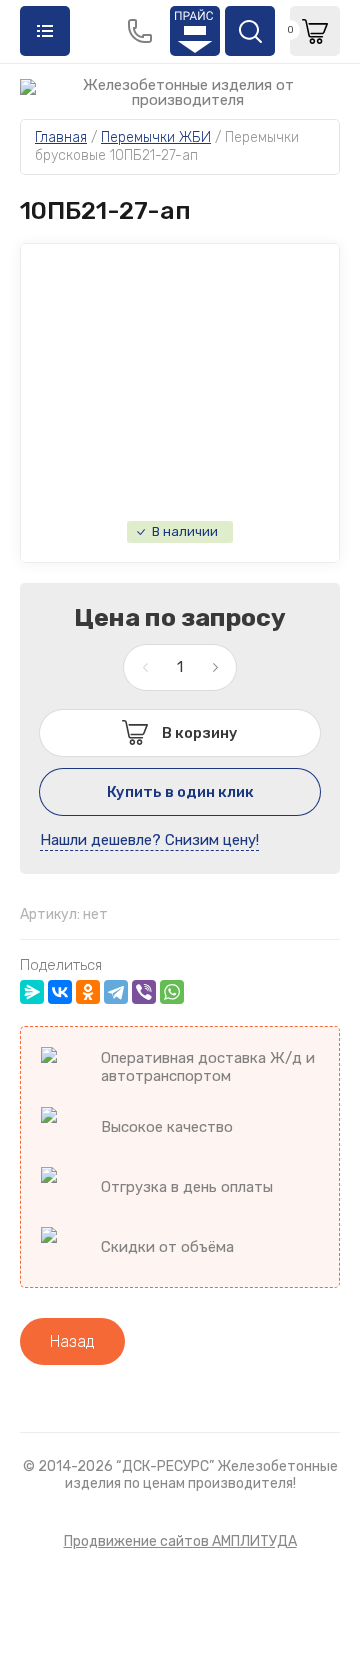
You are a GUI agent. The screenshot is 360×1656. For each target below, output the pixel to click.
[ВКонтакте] (60, 992)
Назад (72, 1341)
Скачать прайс (195, 31)
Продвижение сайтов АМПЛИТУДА (180, 1541)
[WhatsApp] (172, 992)
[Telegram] (116, 992)
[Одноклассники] (88, 992)
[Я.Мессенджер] (32, 992)
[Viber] (144, 992)
